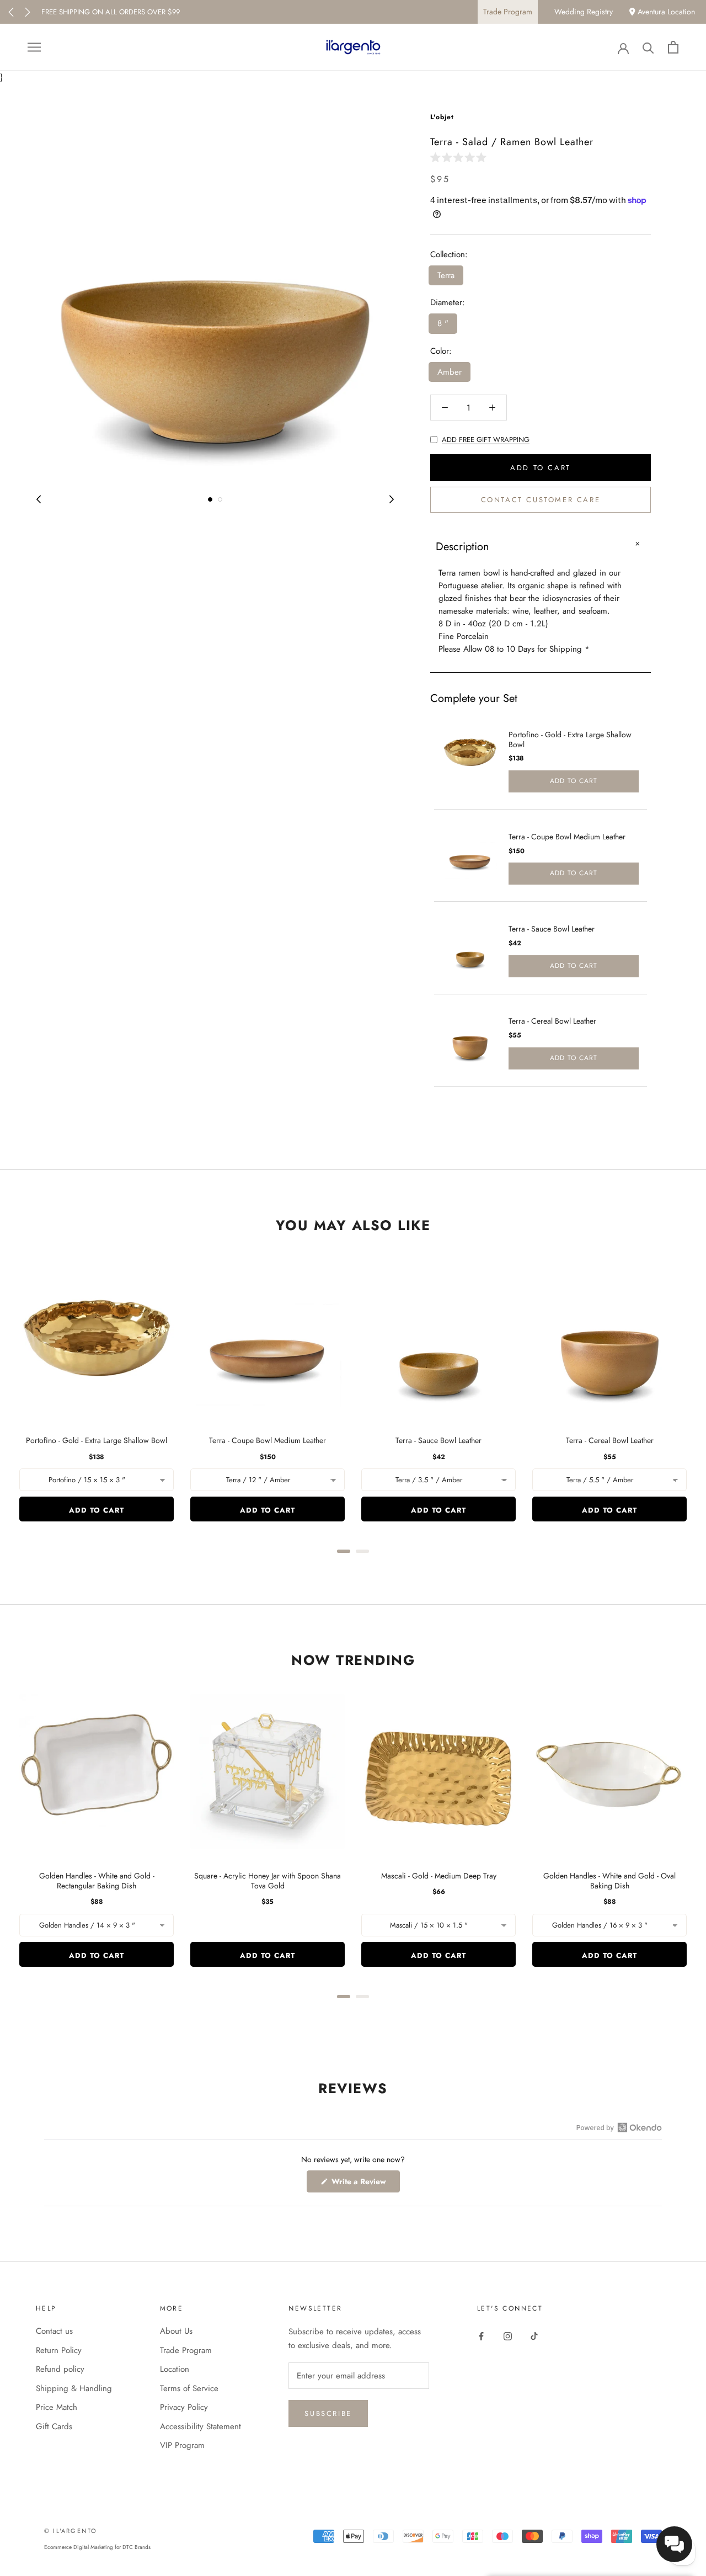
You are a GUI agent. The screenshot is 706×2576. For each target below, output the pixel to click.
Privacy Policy (184, 2407)
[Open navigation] (34, 47)
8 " (443, 323)
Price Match (57, 2407)
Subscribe (328, 2413)
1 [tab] (210, 499)
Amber (450, 372)
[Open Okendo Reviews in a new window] (619, 2127)
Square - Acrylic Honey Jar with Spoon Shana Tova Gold (268, 1881)
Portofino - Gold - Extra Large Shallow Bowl (570, 739)
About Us (176, 2331)
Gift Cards (54, 2426)
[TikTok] (534, 2335)
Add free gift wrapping (486, 440)
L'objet (442, 117)
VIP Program (182, 2445)
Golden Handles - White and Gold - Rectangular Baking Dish (97, 1881)
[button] (461, 157)
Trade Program (508, 12)
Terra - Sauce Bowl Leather (552, 929)
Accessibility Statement (200, 2426)
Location (175, 2369)
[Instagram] (508, 2335)
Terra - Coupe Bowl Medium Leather (567, 837)
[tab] (344, 1551)
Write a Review (365, 2184)
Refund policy (60, 2369)
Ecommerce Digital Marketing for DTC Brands (97, 2547)
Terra (446, 275)
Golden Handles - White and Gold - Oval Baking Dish (609, 1881)
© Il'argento (71, 2531)
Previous (11, 12)
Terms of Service (189, 2388)
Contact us (54, 2331)
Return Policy (59, 2350)
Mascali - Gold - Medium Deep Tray (439, 1876)
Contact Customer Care (541, 500)
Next (28, 12)
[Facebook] (481, 2335)
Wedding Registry (584, 12)
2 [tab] (220, 499)
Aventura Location (665, 12)
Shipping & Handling (74, 2388)
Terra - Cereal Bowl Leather (552, 1021)
